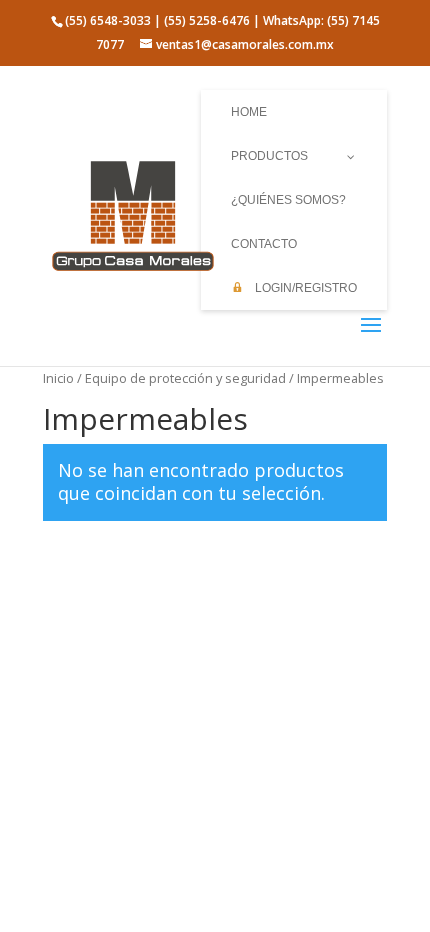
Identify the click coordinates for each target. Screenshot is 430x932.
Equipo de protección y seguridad (185, 378)
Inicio (58, 378)
